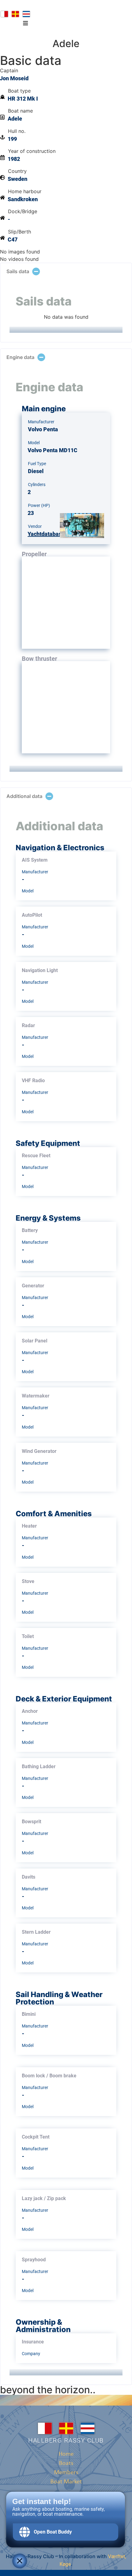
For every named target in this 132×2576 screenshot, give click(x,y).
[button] (25, 23)
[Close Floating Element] (20, 2561)
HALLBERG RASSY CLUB (66, 2440)
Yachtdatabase (46, 534)
